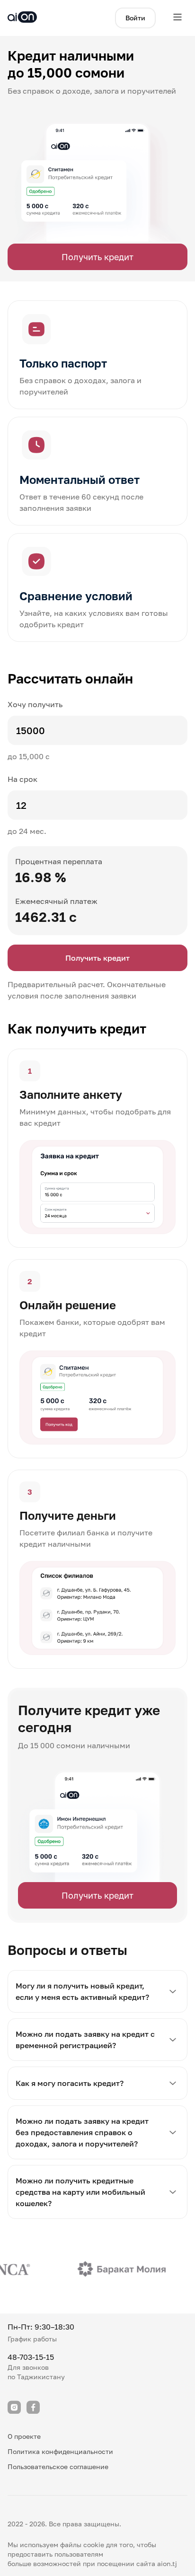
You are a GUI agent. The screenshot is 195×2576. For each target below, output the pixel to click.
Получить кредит (97, 257)
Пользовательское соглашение (58, 2466)
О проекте (24, 2436)
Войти (135, 18)
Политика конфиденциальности (60, 2451)
